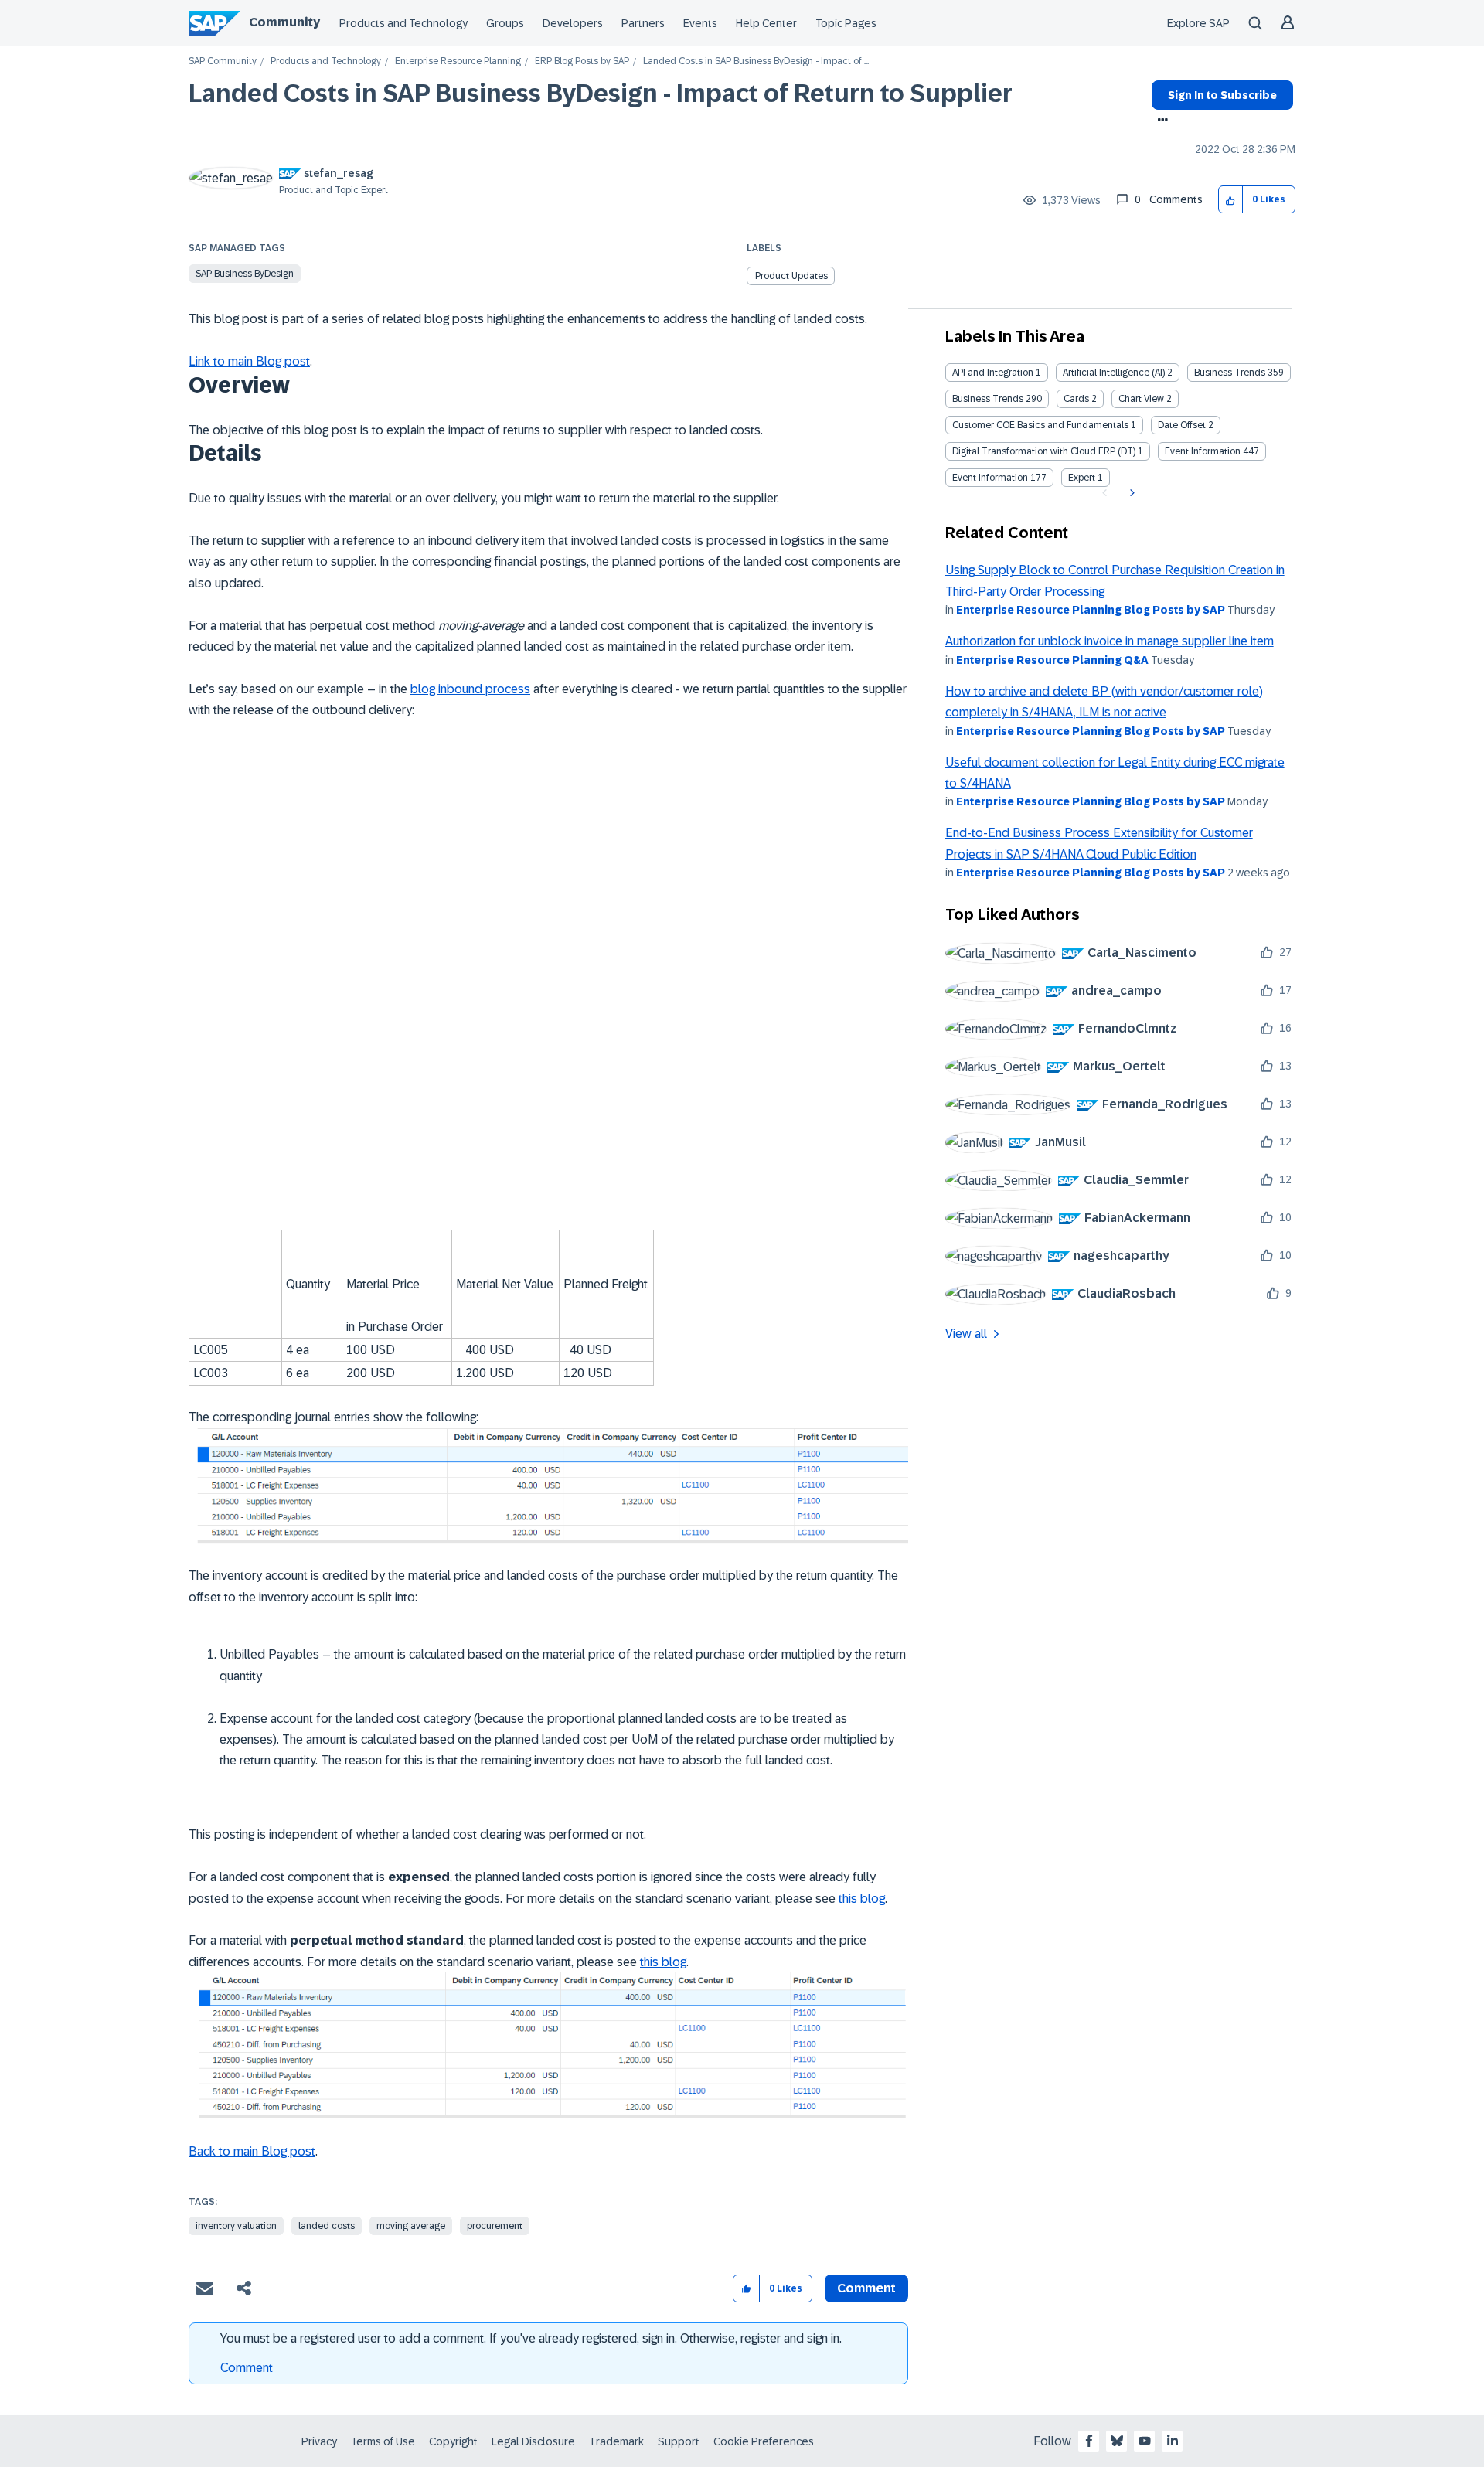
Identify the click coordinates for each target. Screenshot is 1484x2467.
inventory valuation (236, 2226)
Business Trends (1230, 373)
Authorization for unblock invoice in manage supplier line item (1110, 641)
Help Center (766, 23)
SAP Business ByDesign (245, 274)
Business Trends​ (988, 399)
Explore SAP (1198, 23)
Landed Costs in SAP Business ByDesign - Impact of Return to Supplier (601, 94)
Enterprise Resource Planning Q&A (1052, 660)
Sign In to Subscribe (1222, 95)
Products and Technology (403, 23)
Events (700, 23)
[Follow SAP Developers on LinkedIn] (1173, 2441)
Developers (573, 23)
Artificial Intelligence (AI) (1114, 373)
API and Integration (993, 373)
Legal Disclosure (533, 2441)
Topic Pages (846, 23)
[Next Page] (1130, 493)
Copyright (453, 2441)
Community (284, 22)
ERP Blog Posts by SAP (582, 61)
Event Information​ (990, 478)
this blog (862, 1899)
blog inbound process (470, 689)
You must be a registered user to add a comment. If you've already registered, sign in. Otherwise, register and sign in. (531, 2338)
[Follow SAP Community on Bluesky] (1117, 2441)
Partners (643, 23)
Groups (505, 23)
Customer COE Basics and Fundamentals (1040, 425)
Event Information (1203, 451)
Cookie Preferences (764, 2441)
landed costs (327, 2226)
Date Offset (1182, 425)
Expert (1082, 478)
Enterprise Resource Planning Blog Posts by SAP (1091, 610)
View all (966, 1334)
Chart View (1141, 399)
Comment (247, 2368)
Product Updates (791, 276)
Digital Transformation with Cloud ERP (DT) (1044, 451)
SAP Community (223, 61)
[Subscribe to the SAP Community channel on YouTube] (1145, 2441)
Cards (1076, 399)
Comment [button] (866, 2288)
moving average (411, 2226)
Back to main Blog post (252, 2151)
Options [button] (1160, 121)
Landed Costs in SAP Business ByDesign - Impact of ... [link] (756, 61)
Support (679, 2441)
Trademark (616, 2441)
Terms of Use (383, 2441)
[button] (1231, 200)
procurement (495, 2226)
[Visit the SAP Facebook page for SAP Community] (1089, 2441)
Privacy (319, 2441)
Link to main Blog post (249, 361)
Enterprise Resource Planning (458, 61)
